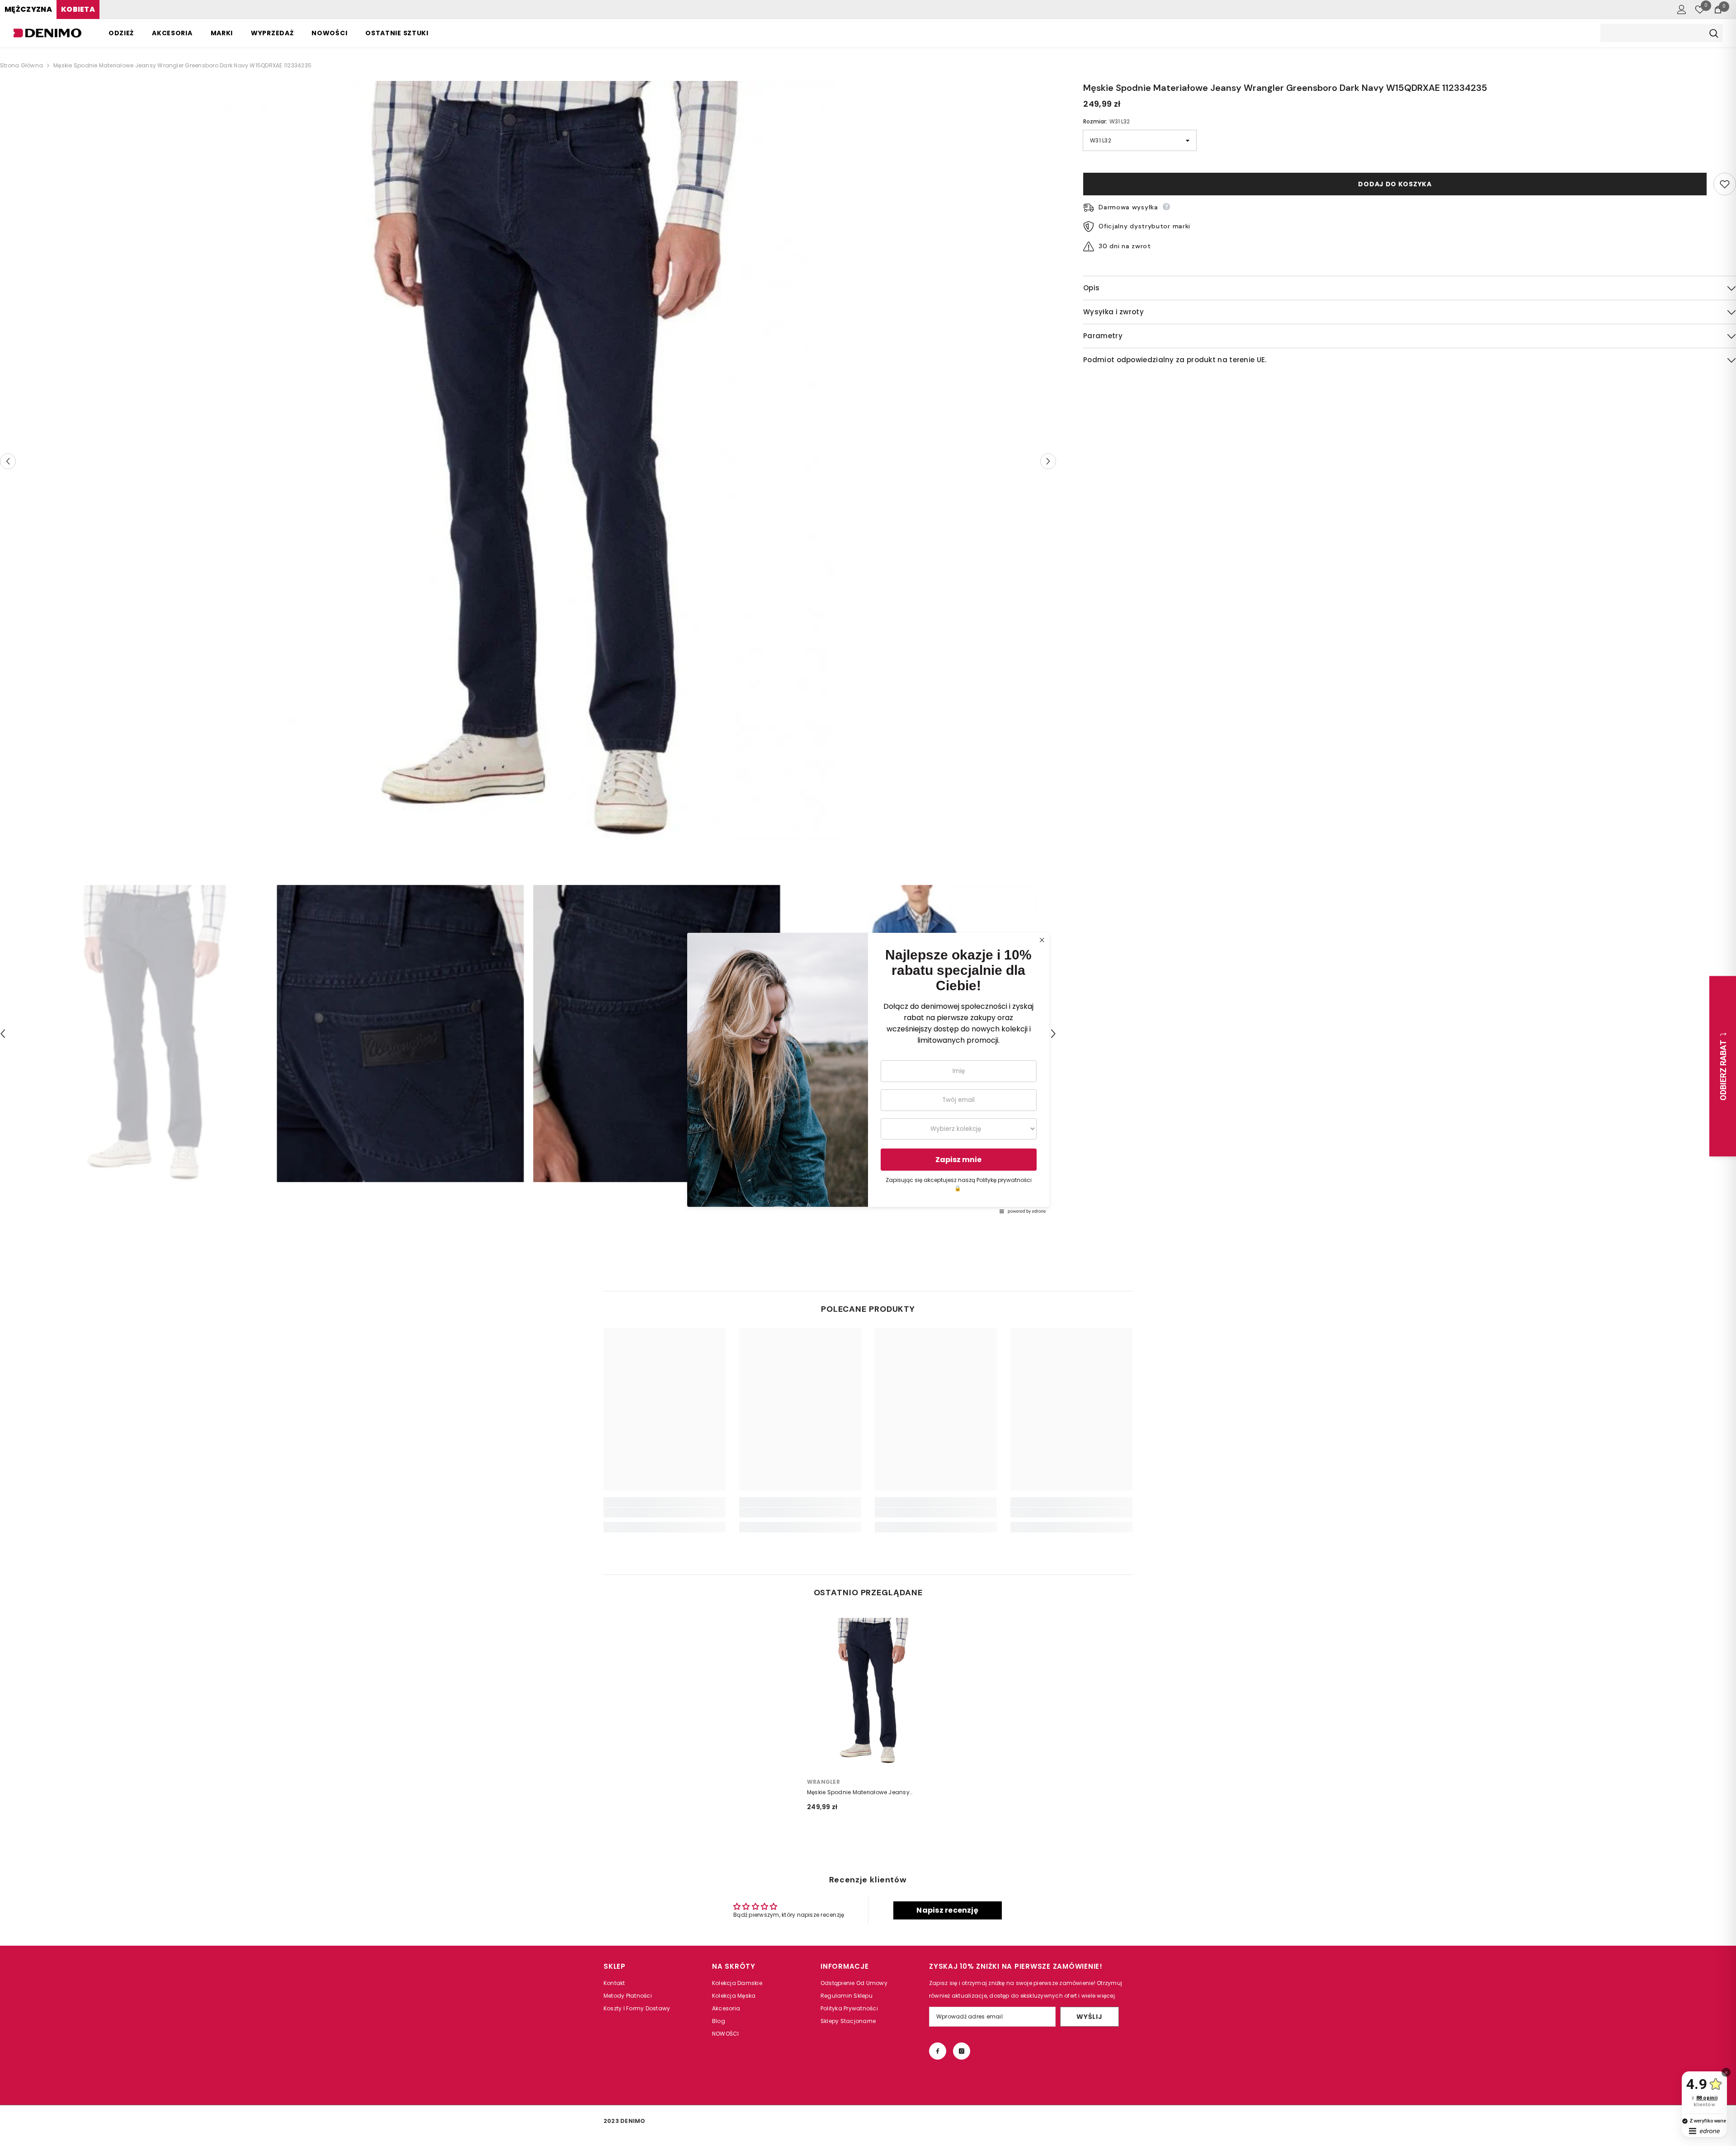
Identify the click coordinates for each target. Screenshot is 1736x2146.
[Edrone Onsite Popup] (868, 1073)
